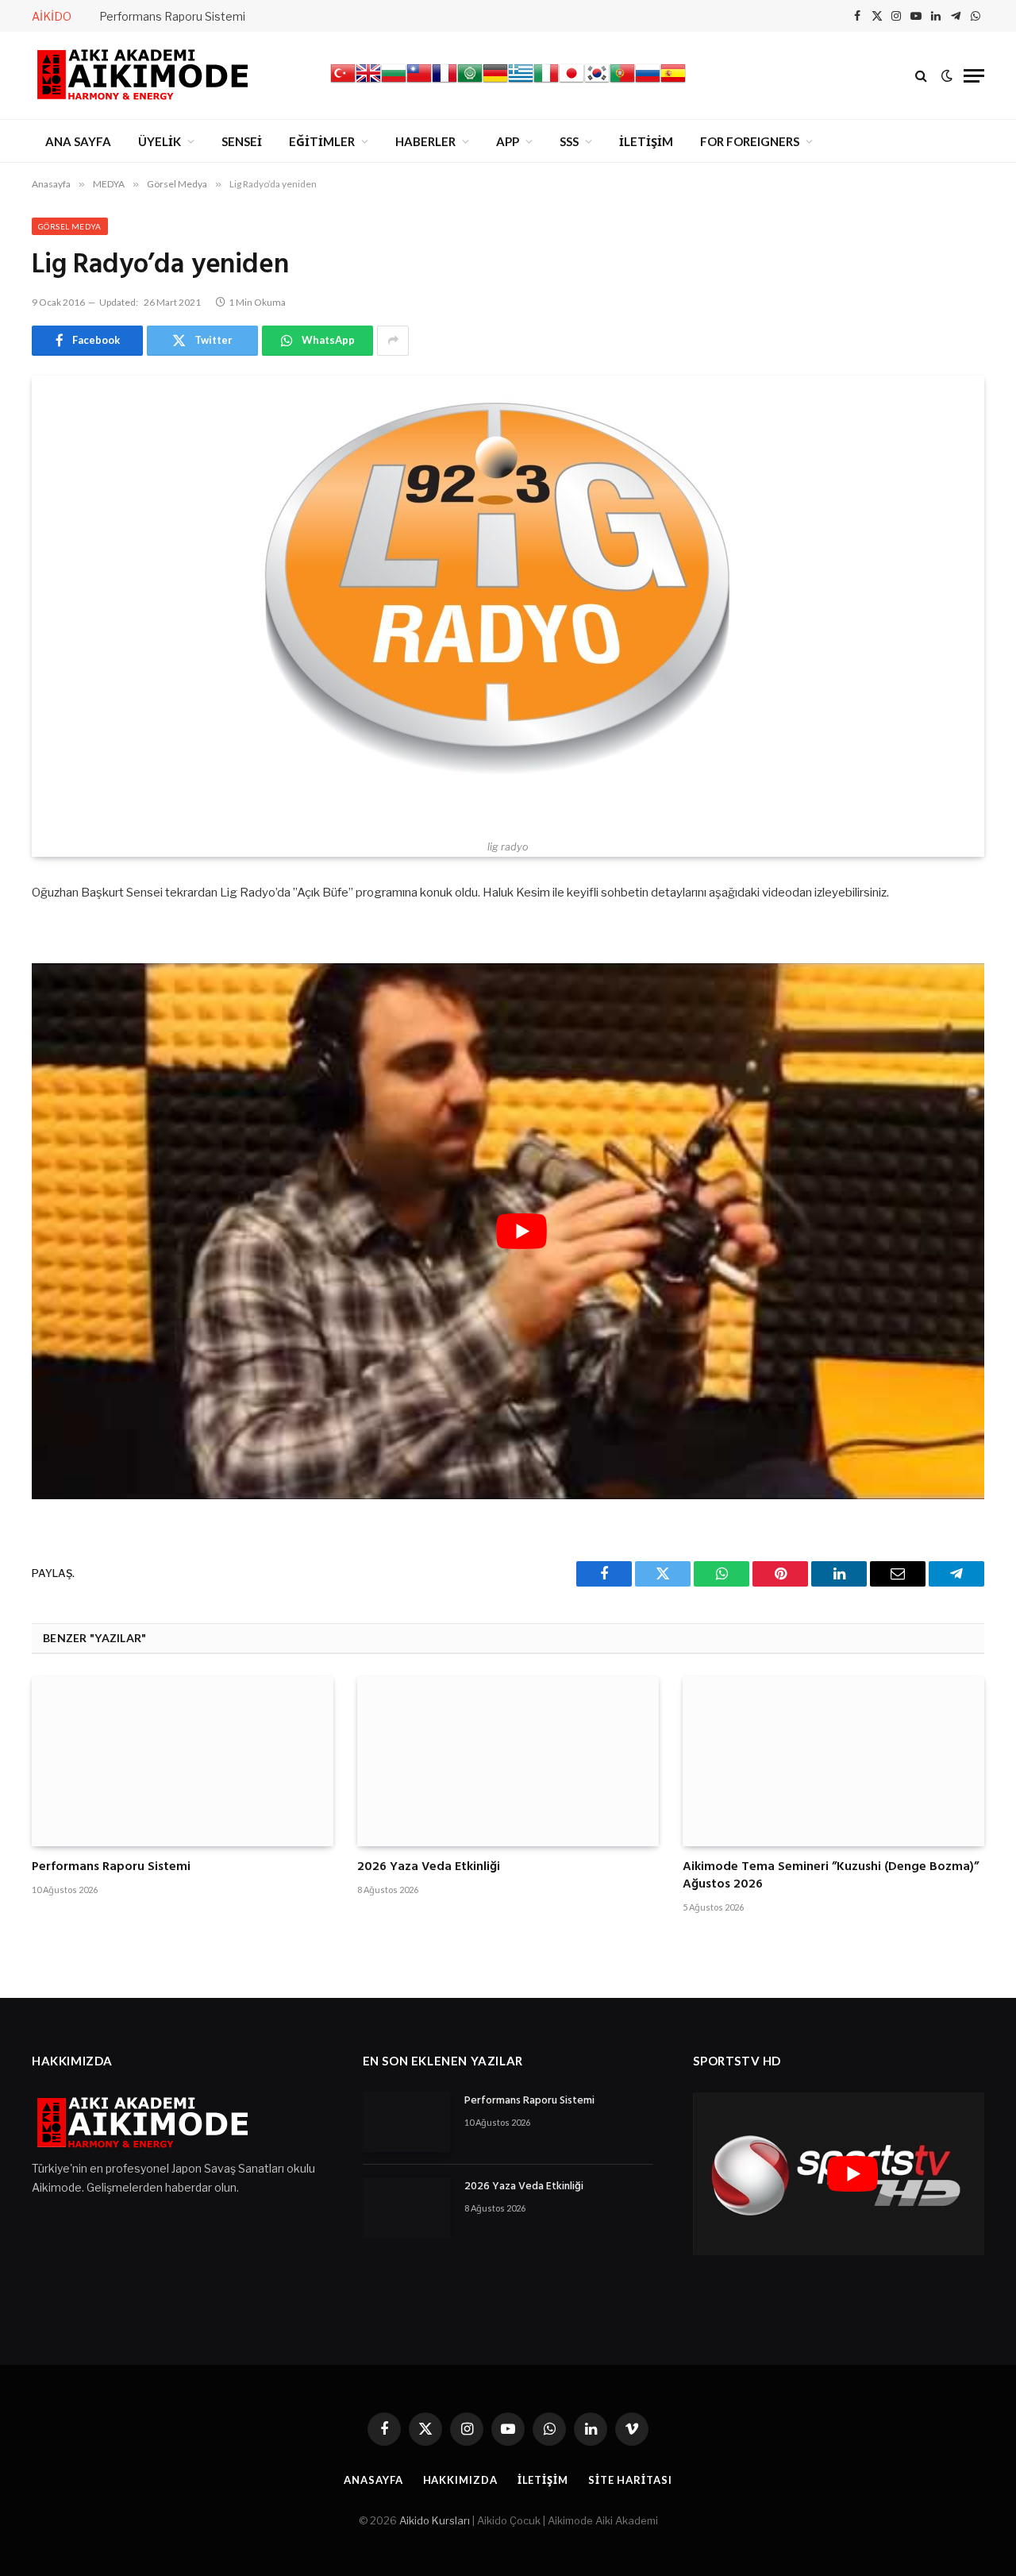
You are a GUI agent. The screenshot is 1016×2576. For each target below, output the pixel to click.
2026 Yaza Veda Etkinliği (429, 1868)
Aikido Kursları (435, 2520)
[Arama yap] (921, 76)
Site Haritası (630, 2480)
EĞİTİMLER (322, 141)
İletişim (543, 2480)
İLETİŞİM (646, 141)
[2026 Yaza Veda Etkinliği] (508, 1761)
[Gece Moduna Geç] (947, 75)
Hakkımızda (460, 2480)
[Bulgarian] (394, 82)
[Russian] (648, 82)
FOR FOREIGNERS (750, 141)
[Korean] (597, 82)
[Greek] (521, 82)
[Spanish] (673, 82)
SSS (569, 141)
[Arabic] (470, 82)
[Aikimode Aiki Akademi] (143, 75)
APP (508, 141)
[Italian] (546, 82)
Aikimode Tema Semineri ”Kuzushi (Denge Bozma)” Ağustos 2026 (831, 1876)
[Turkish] (343, 82)
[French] (444, 82)
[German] (495, 82)
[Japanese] (571, 82)
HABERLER (425, 141)
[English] (368, 82)
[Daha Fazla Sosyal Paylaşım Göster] (393, 341)
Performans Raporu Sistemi (172, 16)
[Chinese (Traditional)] (419, 82)
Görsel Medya (70, 226)
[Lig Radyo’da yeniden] (508, 604)
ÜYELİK (160, 141)
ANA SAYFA (78, 141)
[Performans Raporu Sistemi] (183, 1761)
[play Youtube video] (521, 1231)
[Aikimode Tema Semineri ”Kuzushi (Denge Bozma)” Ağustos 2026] (833, 1761)
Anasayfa (373, 2480)
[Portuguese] (622, 82)
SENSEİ (242, 141)
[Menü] (974, 76)
